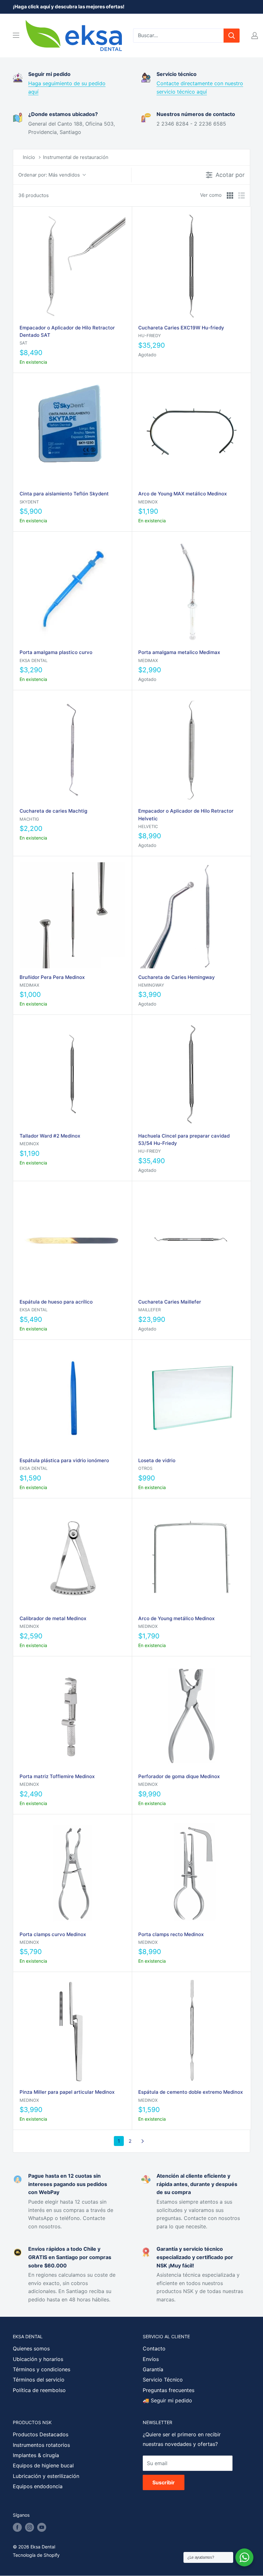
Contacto (154, 2348)
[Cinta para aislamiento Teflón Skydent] (72, 432)
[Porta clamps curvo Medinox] (72, 1873)
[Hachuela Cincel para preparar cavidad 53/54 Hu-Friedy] (191, 1074)
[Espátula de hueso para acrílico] (72, 1240)
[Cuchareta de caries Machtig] (72, 749)
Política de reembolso (39, 2390)
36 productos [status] (34, 195)
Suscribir (164, 2482)
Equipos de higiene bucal (43, 2465)
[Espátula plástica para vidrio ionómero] (72, 1399)
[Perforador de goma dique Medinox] (191, 1715)
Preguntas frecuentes (169, 2390)
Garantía (153, 2369)
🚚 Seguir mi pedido (167, 2400)
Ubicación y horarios (38, 2359)
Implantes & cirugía (36, 2455)
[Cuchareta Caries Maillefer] (191, 1240)
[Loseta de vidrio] (191, 1399)
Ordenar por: (49, 175)
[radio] (230, 195)
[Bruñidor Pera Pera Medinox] (72, 915)
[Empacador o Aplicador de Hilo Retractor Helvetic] (191, 749)
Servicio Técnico (163, 2380)
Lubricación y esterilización (46, 2476)
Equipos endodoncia (38, 2486)
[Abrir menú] (16, 35)
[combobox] (178, 36)
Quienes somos (31, 2348)
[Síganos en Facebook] (17, 2527)
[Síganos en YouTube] (42, 2527)
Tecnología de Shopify (36, 2555)
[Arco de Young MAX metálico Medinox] (191, 432)
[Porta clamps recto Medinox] (191, 1873)
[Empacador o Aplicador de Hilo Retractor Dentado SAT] (72, 266)
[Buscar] (232, 36)
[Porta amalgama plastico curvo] (72, 591)
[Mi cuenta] (255, 36)
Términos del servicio (39, 2380)
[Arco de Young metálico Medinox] (191, 1557)
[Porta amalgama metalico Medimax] (191, 591)
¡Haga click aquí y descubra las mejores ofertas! (69, 7)
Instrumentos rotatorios (41, 2445)
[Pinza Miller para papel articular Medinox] (72, 2031)
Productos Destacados (41, 2434)
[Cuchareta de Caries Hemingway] (191, 915)
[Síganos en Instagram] (30, 2527)
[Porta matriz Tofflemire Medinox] (72, 1715)
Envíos (151, 2359)
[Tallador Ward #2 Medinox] (72, 1074)
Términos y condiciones (42, 2369)
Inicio (29, 157)
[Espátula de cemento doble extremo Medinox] (191, 2031)
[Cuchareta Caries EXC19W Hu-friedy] (191, 266)
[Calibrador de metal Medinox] (72, 1557)
